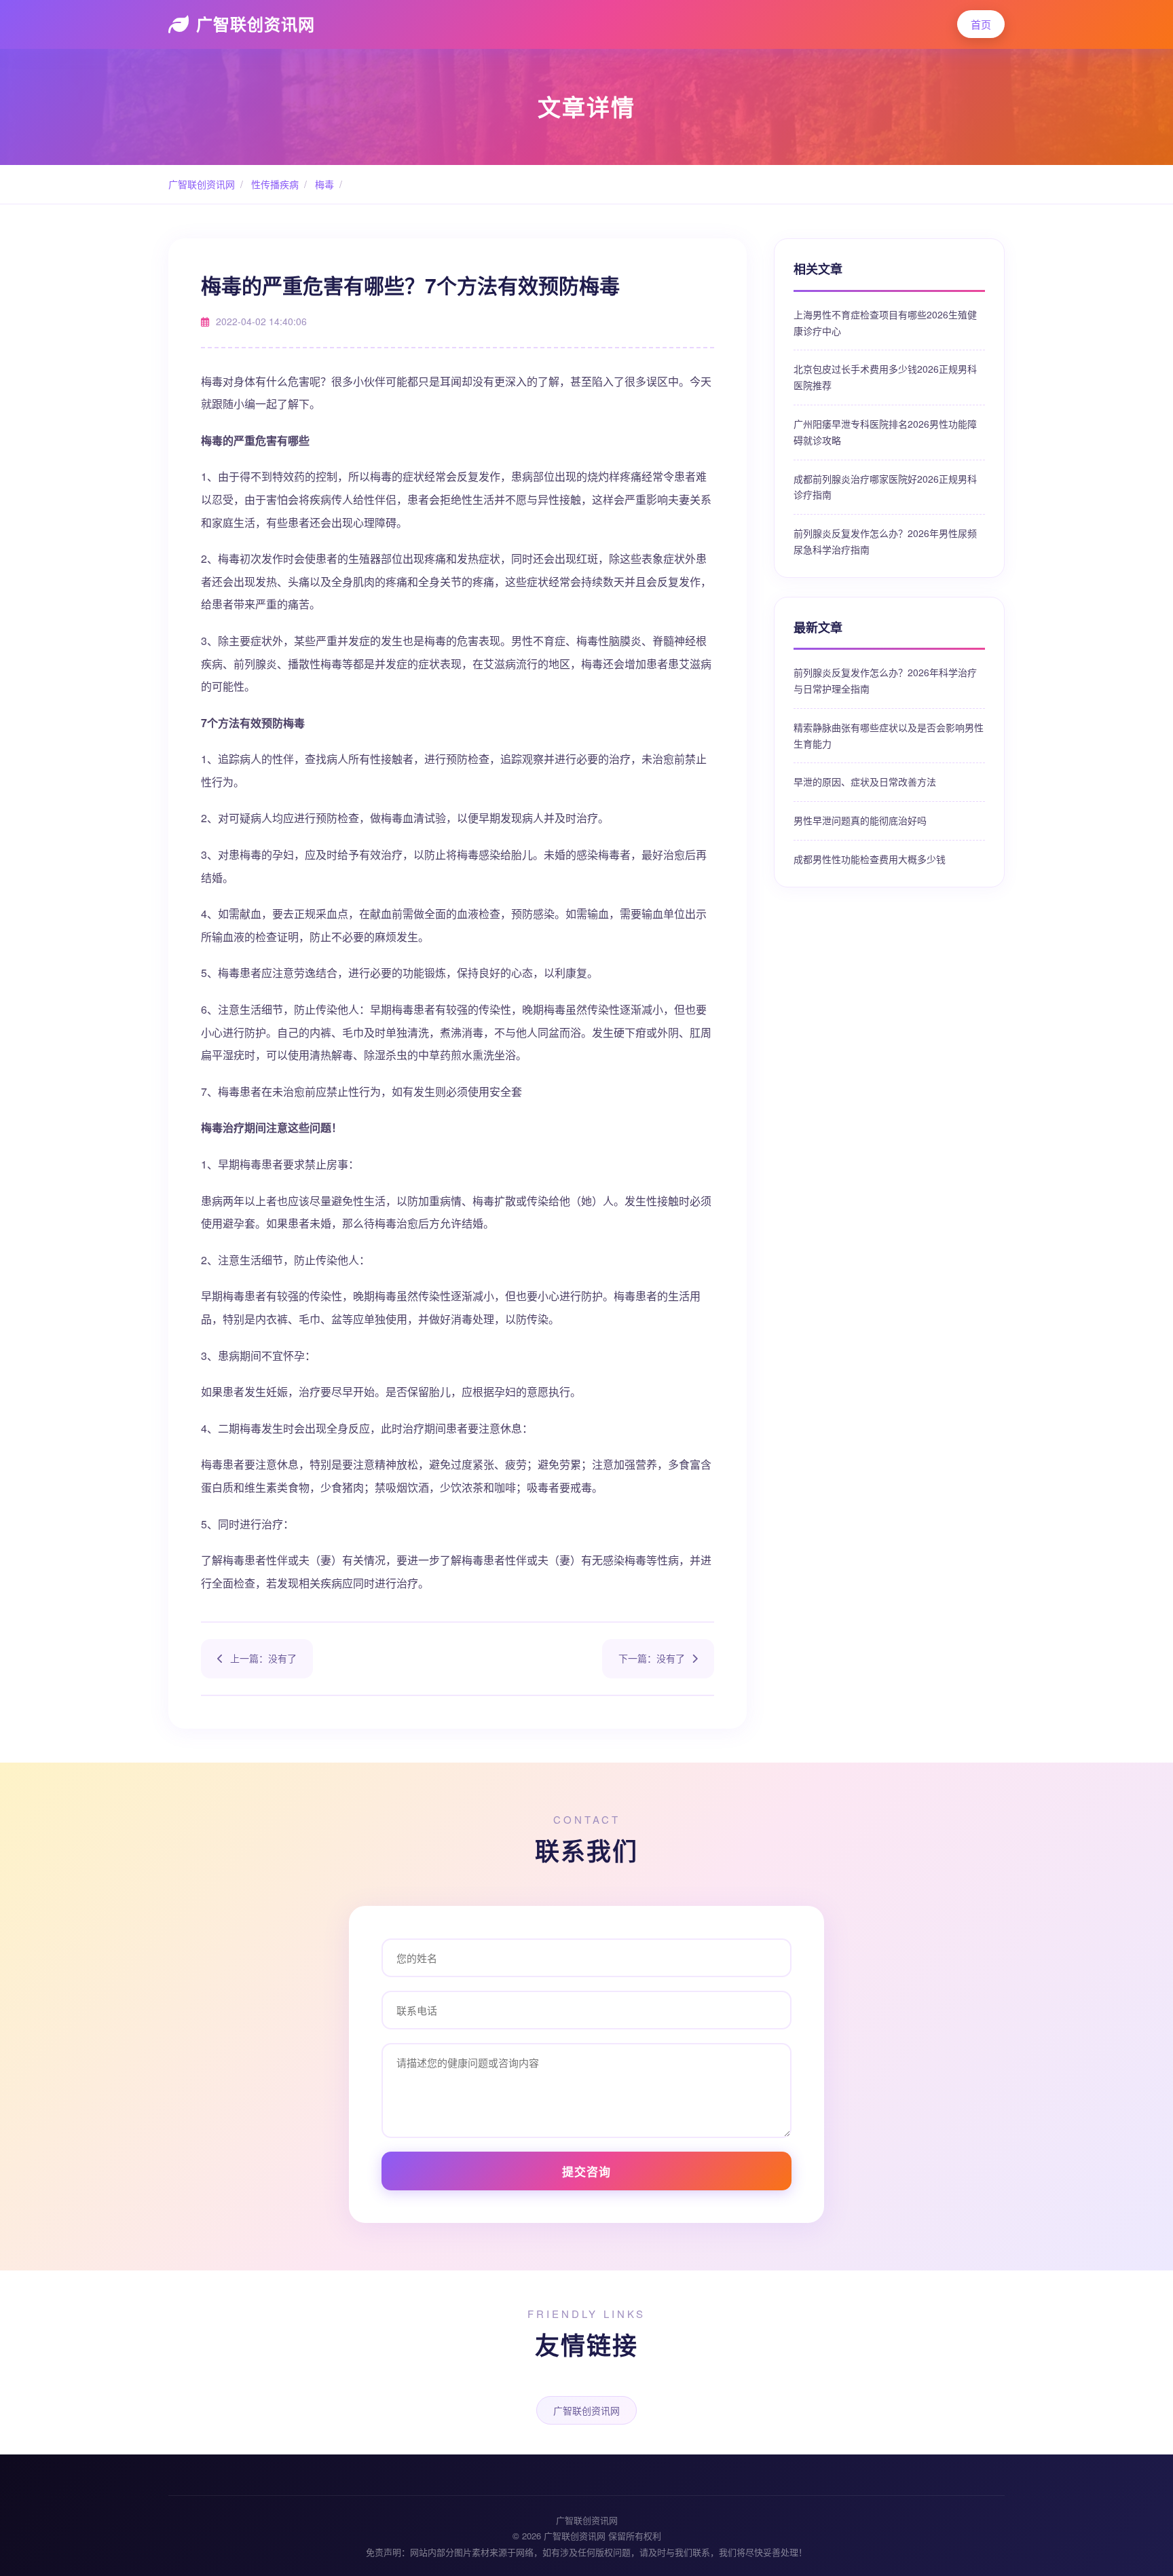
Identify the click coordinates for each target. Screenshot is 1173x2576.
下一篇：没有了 (652, 1658)
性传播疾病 (274, 184)
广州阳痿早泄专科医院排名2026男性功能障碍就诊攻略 (885, 432)
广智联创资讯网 (256, 24)
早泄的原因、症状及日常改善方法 (865, 781)
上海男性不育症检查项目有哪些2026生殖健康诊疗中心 (885, 323)
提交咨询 (586, 2171)
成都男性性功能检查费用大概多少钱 (870, 859)
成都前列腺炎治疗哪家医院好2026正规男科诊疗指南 (885, 487)
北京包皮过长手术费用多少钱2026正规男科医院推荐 (885, 377)
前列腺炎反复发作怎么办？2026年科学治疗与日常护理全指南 (885, 680)
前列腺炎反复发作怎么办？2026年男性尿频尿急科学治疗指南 (885, 541)
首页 (981, 24)
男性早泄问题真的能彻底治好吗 (860, 820)
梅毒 (323, 184)
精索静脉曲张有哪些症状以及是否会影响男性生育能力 (889, 735)
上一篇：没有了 (263, 1658)
